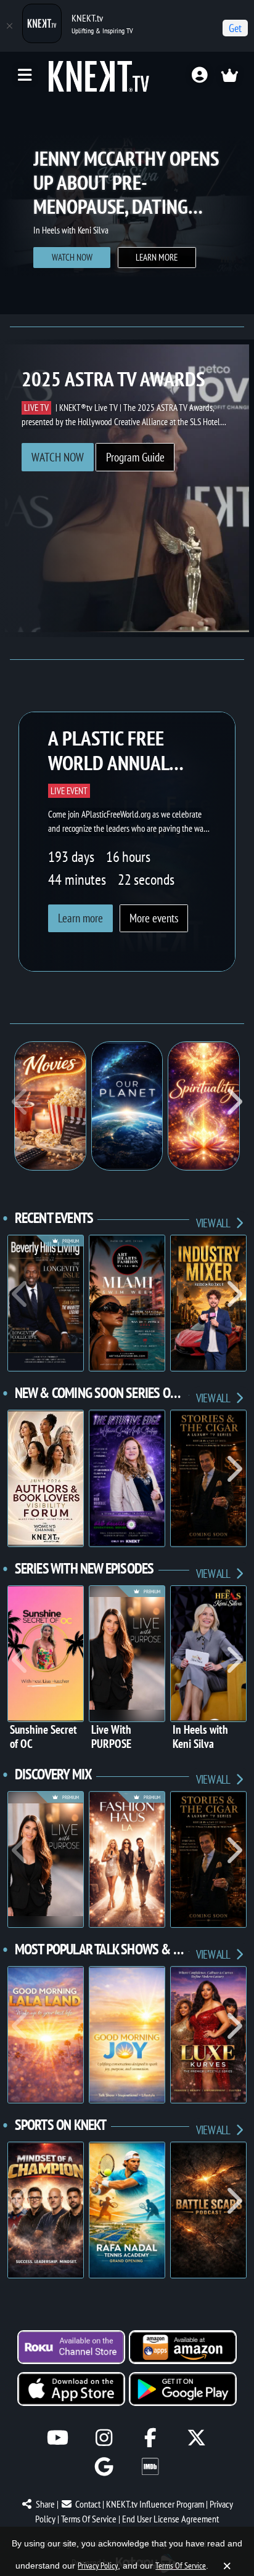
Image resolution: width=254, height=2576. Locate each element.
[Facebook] (150, 2438)
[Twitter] (196, 2438)
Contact (88, 2504)
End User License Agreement (170, 2519)
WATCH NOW (58, 457)
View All (214, 1223)
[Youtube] (58, 2438)
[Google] (104, 2467)
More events (154, 918)
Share (45, 2504)
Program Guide (135, 457)
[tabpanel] (127, 206)
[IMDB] (150, 2467)
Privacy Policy (98, 2566)
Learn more (73, 266)
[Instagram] (104, 2438)
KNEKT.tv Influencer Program (155, 2504)
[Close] (9, 26)
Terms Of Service (89, 2519)
